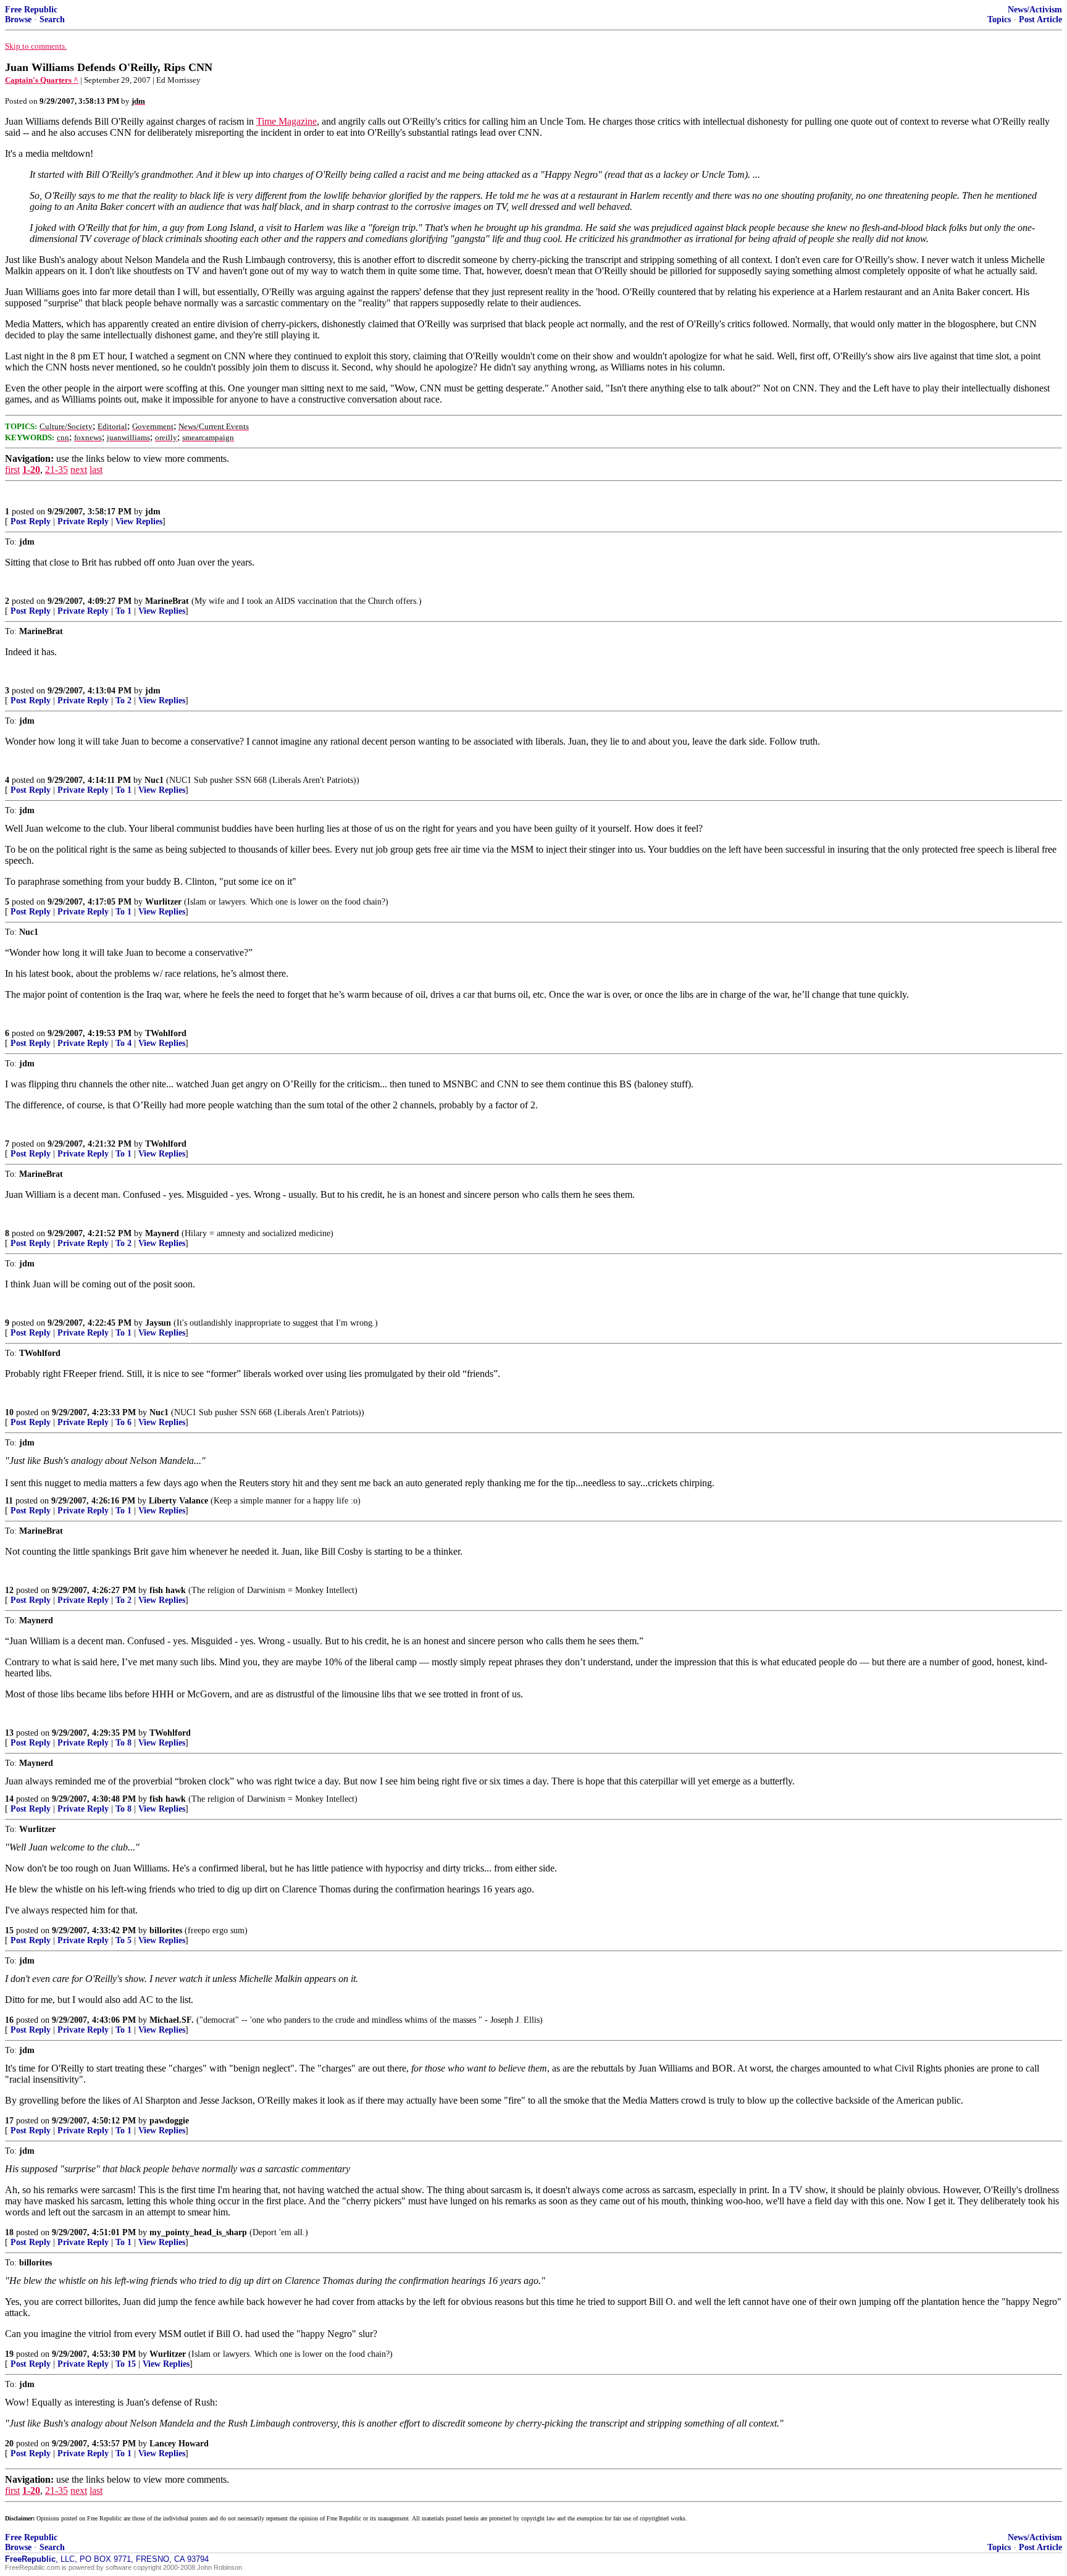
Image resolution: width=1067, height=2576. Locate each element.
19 (9, 2354)
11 (9, 1501)
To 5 (123, 1940)
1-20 (31, 470)
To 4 (123, 1043)
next (79, 470)
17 (9, 2121)
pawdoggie (169, 2121)
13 (9, 1733)
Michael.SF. (172, 2020)
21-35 (56, 470)
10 (9, 1412)
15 (9, 1930)
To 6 (123, 1422)
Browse (18, 19)
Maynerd (162, 1233)
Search (52, 19)
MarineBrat (167, 601)
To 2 (123, 700)
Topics (999, 19)
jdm (153, 512)
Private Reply (83, 521)
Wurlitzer (163, 902)
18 (9, 2232)
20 (9, 2444)
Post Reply (31, 521)
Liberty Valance (178, 1501)
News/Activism (1035, 10)
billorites (166, 1930)
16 (9, 2020)
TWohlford (166, 1033)
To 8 (123, 1743)
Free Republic (31, 10)
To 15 (126, 2364)
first (12, 470)
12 (9, 1590)
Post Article (1040, 19)
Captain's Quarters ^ (42, 80)
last (96, 470)
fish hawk (168, 1590)
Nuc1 (154, 780)
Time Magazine (287, 121)
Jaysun (158, 1323)
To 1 (123, 611)
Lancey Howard (179, 2444)
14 (9, 1799)
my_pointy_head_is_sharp (198, 2232)
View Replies (139, 521)
